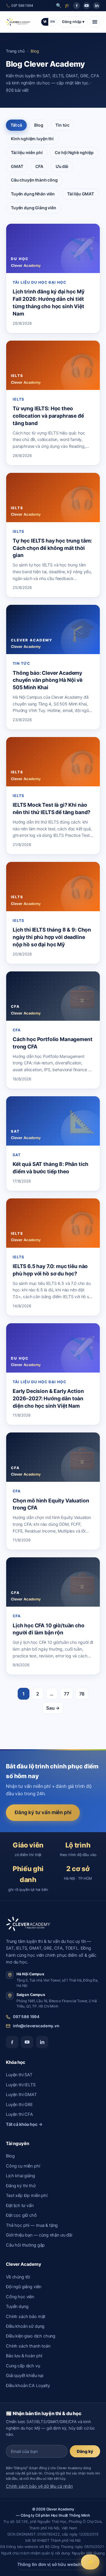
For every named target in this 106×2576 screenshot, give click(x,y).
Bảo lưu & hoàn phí (24, 2356)
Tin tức (62, 125)
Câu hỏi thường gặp (25, 2245)
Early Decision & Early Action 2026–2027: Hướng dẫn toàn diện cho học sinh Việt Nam (48, 1398)
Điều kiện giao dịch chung (31, 2336)
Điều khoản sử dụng (25, 2326)
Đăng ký (85, 2451)
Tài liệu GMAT (81, 194)
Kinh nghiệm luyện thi (32, 139)
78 (82, 1694)
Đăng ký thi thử (21, 2186)
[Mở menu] (95, 22)
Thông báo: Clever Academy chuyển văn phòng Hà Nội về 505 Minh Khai (48, 680)
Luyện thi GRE (19, 2105)
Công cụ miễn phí (23, 2166)
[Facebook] (77, 6)
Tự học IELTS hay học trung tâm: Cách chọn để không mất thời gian (52, 548)
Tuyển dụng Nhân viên (33, 194)
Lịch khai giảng (20, 2176)
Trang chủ (15, 51)
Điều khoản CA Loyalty (28, 2386)
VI (45, 22)
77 (67, 1694)
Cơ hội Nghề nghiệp (74, 152)
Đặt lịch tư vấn (20, 2206)
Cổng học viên (20, 2297)
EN (53, 22)
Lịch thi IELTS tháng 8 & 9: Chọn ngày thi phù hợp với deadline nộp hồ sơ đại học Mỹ (52, 937)
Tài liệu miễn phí (27, 152)
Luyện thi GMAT (21, 2095)
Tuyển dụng (17, 2307)
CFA (39, 166)
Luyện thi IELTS (21, 2085)
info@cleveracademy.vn (36, 2026)
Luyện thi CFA (19, 2114)
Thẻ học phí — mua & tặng (32, 2225)
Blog (39, 125)
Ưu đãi (62, 166)
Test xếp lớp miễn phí (27, 2196)
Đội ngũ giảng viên (24, 2287)
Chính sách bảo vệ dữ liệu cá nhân (39, 2486)
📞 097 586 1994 (20, 5)
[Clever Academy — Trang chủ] (18, 22)
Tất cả (16, 125)
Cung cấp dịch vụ (23, 2366)
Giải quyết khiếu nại (25, 2376)
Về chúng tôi (18, 2277)
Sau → (53, 1708)
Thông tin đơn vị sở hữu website (53, 2564)
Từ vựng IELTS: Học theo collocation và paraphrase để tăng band (48, 416)
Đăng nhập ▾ (73, 22)
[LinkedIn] (97, 6)
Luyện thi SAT (19, 2075)
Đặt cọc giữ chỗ (21, 2215)
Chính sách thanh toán (28, 2346)
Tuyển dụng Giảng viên (34, 208)
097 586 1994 (26, 2017)
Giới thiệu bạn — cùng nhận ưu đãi (39, 2235)
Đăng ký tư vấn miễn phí (43, 1812)
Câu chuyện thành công (34, 180)
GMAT (17, 166)
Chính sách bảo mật (26, 2317)
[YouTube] (87, 6)
